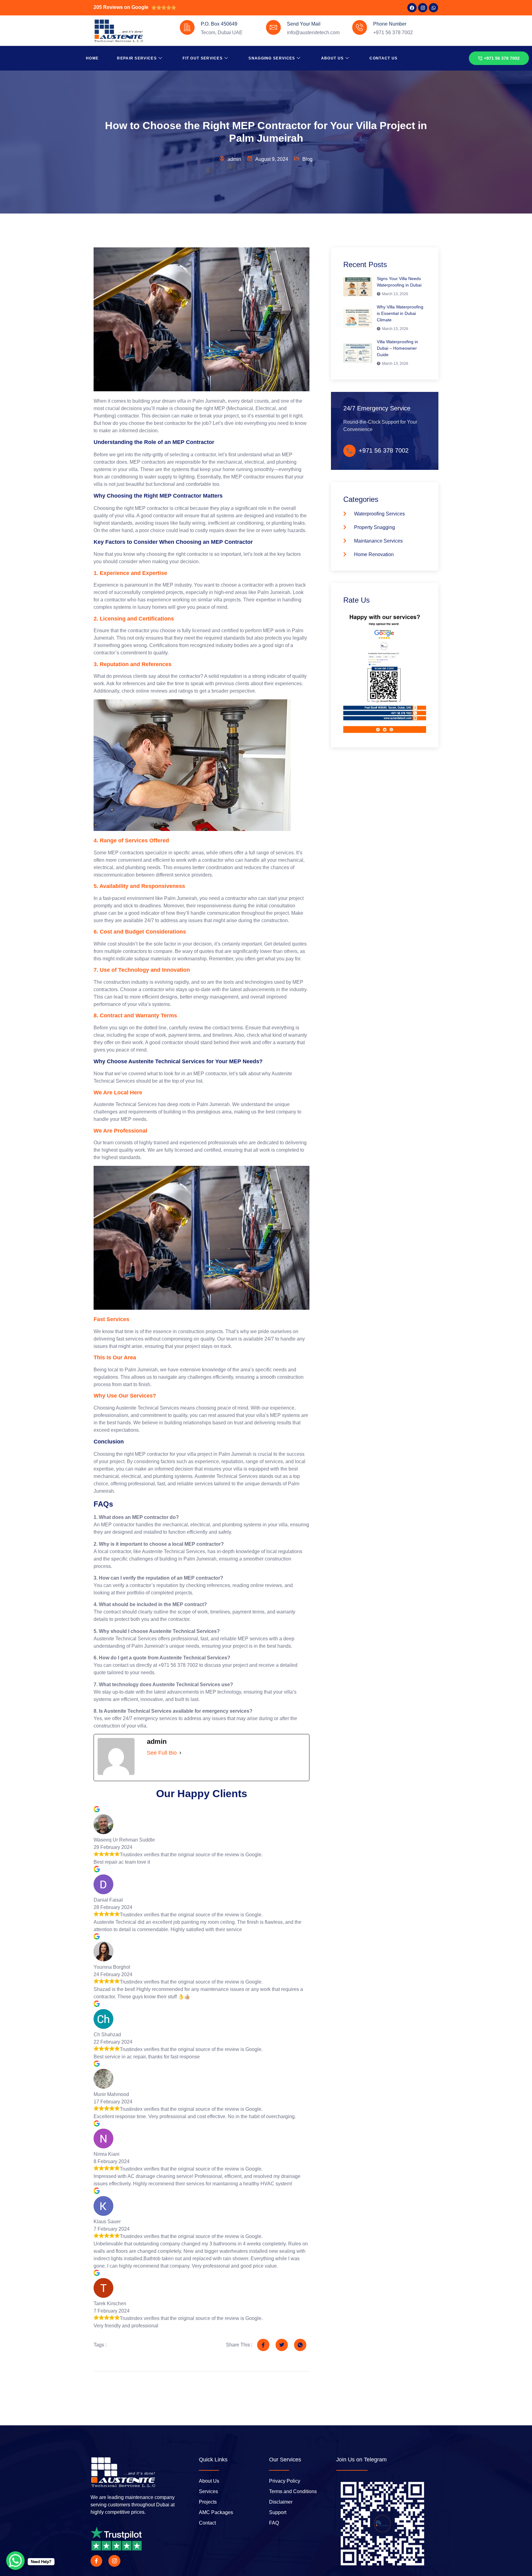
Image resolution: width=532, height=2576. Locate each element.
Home (92, 58)
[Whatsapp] (433, 8)
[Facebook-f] (96, 2561)
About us (332, 58)
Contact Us (383, 58)
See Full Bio (162, 1753)
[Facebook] (412, 8)
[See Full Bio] (180, 1753)
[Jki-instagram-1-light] (114, 2561)
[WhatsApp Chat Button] (15, 2561)
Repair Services (137, 58)
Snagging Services (272, 58)
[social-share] (263, 2345)
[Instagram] (423, 8)
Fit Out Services (203, 58)
